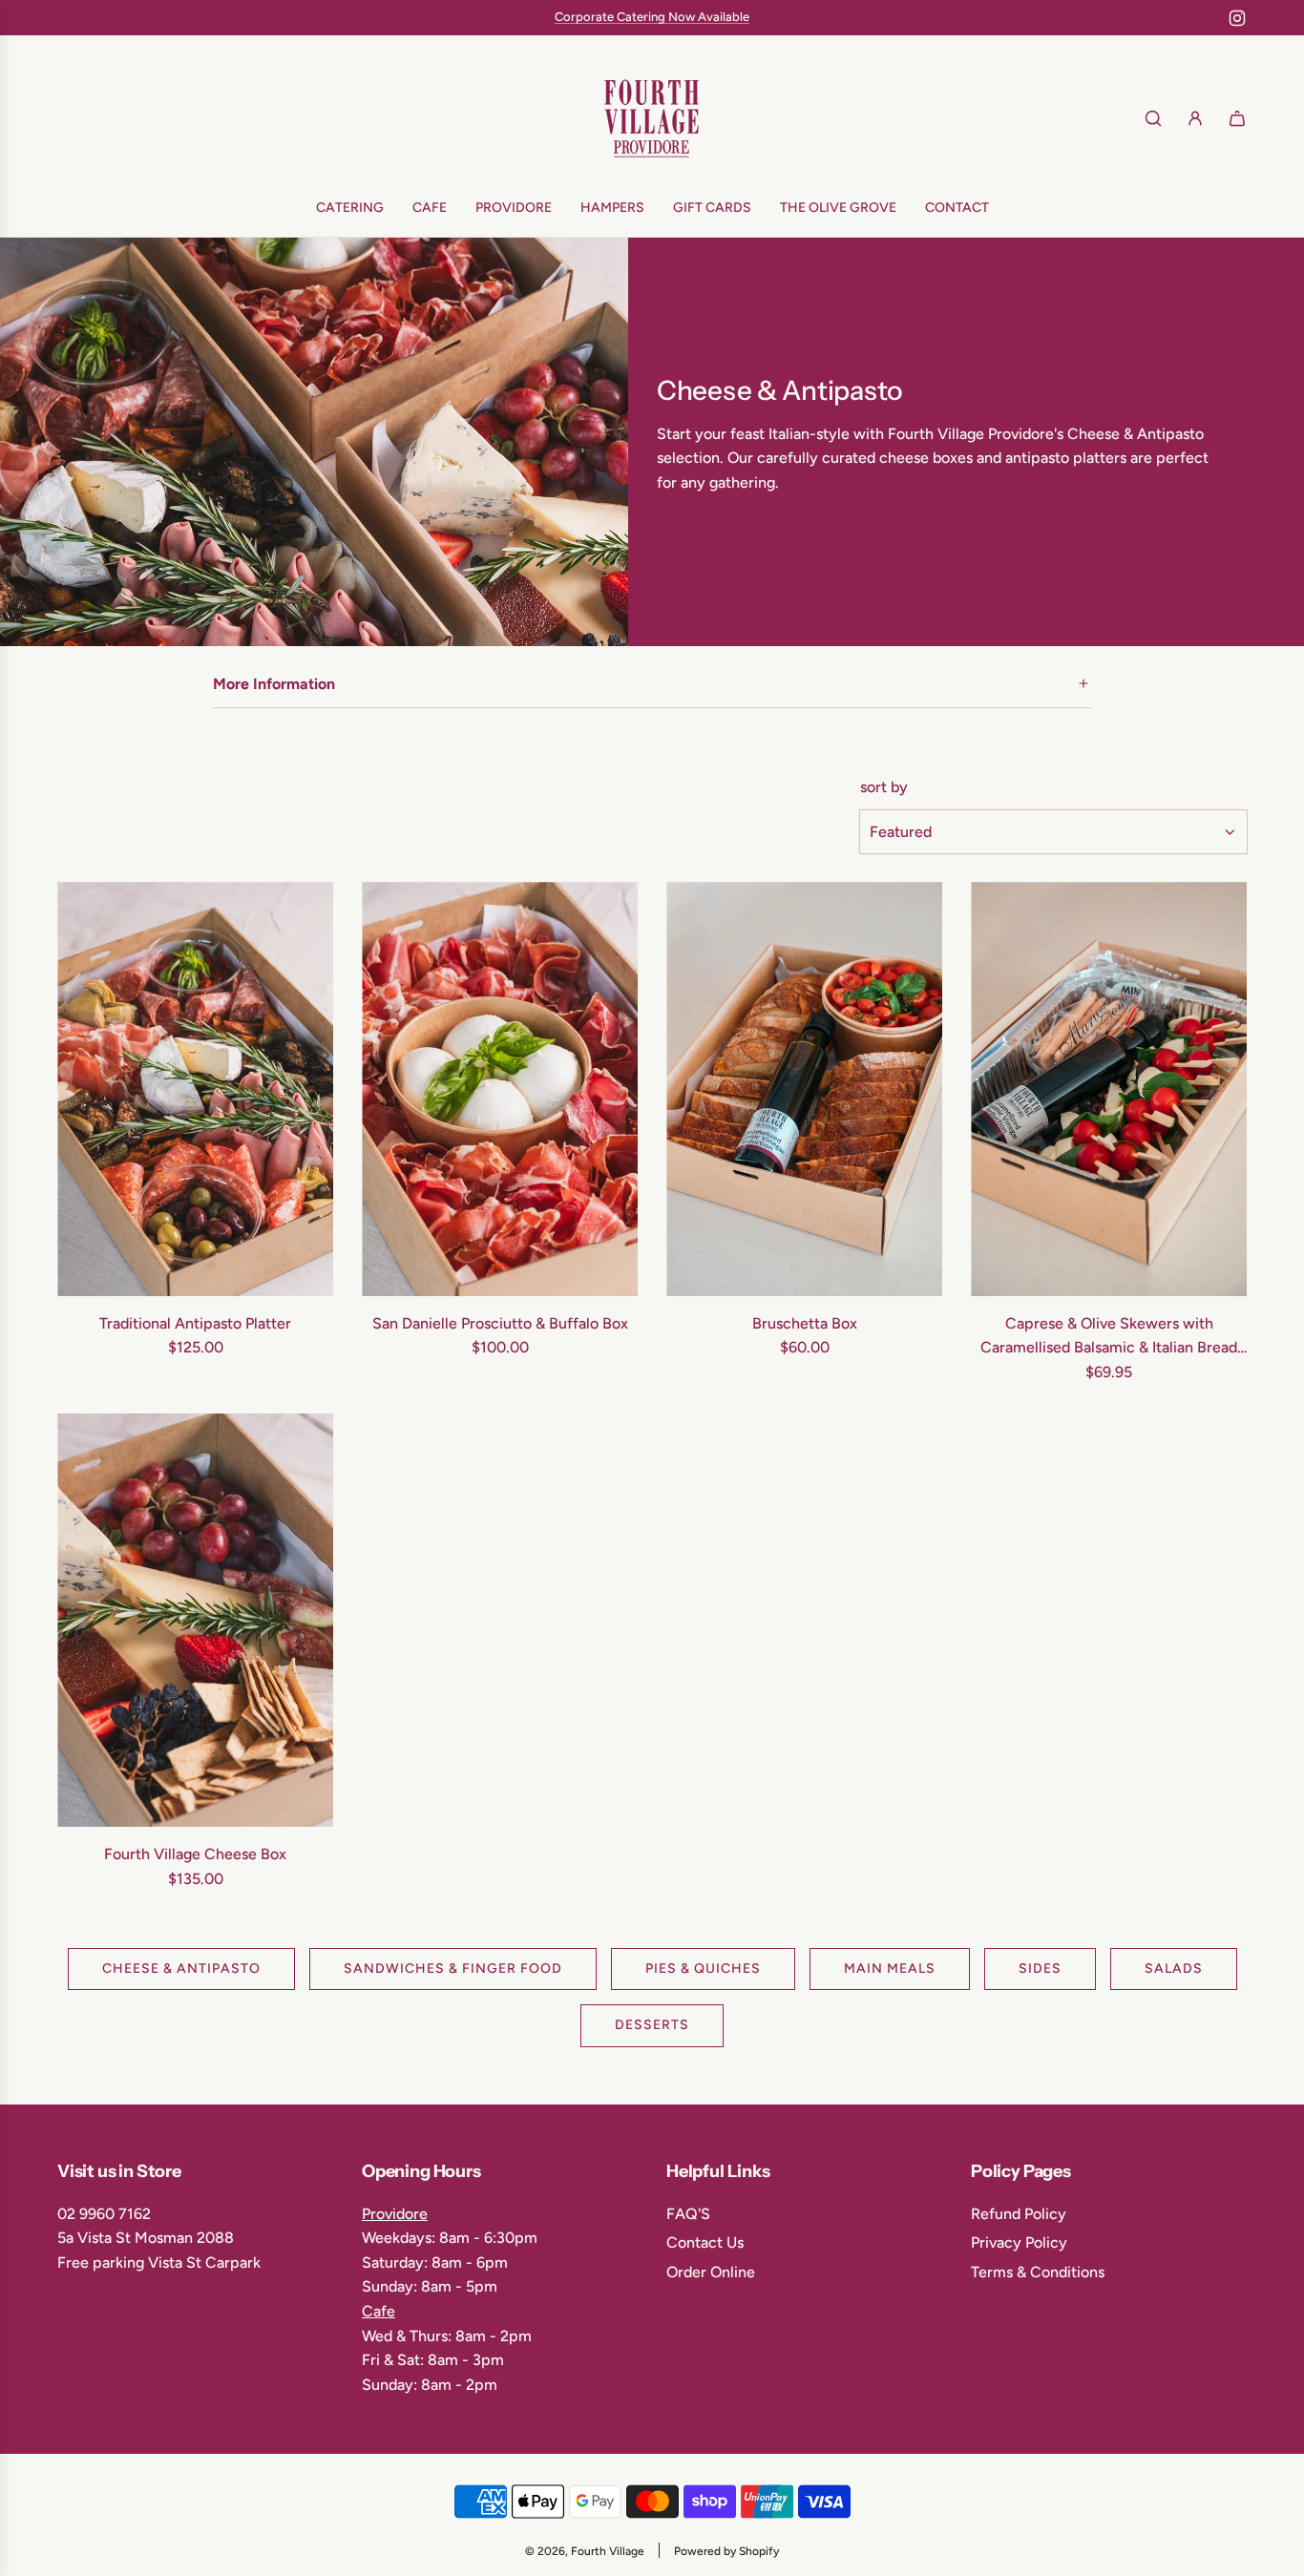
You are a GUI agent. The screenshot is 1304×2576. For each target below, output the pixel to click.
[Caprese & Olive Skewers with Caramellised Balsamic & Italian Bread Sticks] (1109, 1089)
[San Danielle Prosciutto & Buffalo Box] (500, 1089)
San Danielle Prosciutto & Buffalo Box (500, 1323)
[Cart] (1237, 118)
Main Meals (890, 1969)
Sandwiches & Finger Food (453, 1969)
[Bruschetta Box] (804, 1089)
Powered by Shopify (726, 2551)
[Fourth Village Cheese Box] (195, 1621)
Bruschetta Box (805, 1323)
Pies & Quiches (703, 1969)
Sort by (884, 787)
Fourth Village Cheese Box (195, 1854)
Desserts (652, 2026)
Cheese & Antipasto (181, 1969)
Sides (1040, 1969)
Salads (1174, 1969)
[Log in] (1195, 118)
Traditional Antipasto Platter (195, 1323)
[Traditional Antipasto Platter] (195, 1089)
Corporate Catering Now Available (652, 17)
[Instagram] (1237, 18)
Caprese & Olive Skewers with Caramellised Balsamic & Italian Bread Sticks (1109, 1337)
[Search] (1153, 118)
